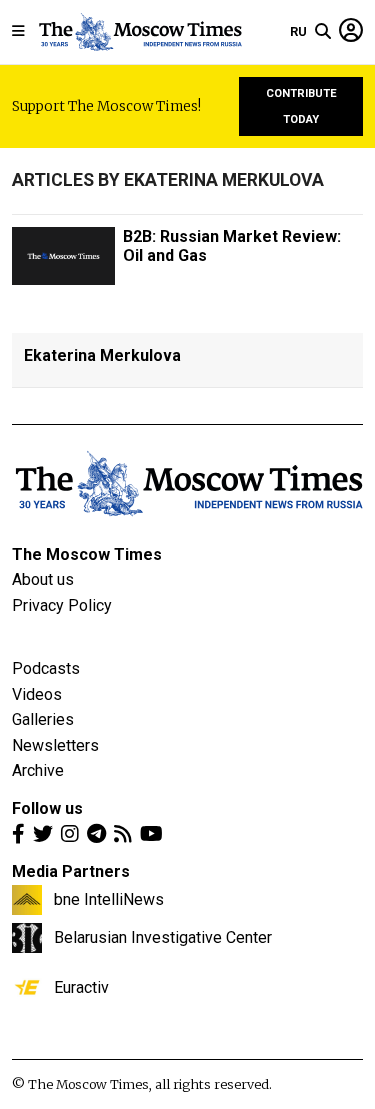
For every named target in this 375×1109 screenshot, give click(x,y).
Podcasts (46, 668)
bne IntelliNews (109, 899)
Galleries (43, 719)
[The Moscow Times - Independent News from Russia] (139, 32)
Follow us (47, 808)
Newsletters (55, 745)
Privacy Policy (62, 605)
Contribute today (301, 106)
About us (43, 579)
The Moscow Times (87, 554)
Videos (37, 694)
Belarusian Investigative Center (163, 937)
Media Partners (71, 871)
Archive (38, 770)
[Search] (323, 32)
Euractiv (81, 987)
